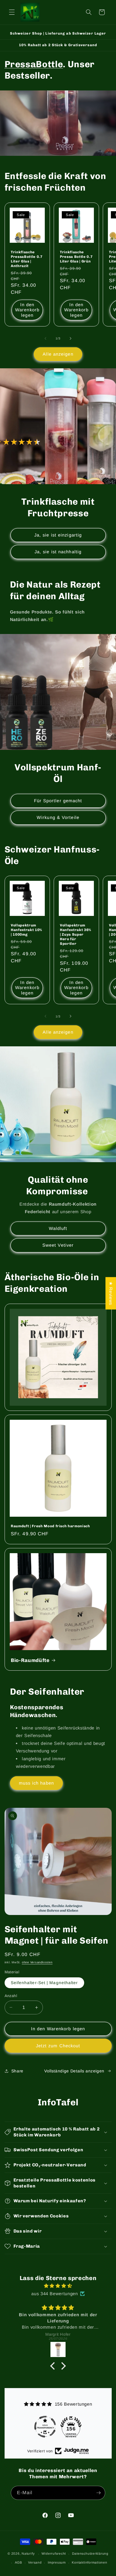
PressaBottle (34, 64)
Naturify (28, 2554)
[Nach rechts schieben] (70, 338)
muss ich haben (36, 1783)
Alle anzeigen (58, 354)
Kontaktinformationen (89, 2562)
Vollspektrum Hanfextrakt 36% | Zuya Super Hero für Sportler (76, 935)
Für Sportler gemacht (58, 801)
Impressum (57, 2562)
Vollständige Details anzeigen (74, 2071)
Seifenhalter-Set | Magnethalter (44, 1983)
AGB (18, 2562)
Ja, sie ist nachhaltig (58, 552)
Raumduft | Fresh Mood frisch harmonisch (50, 1526)
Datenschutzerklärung (90, 2554)
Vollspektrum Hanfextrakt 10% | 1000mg (26, 930)
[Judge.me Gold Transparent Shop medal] (45, 2427)
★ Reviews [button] (111, 1293)
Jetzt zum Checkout (58, 2046)
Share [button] (17, 2071)
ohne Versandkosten (37, 1962)
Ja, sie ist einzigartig (58, 535)
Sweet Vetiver (58, 1245)
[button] (12, 12)
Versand (35, 2562)
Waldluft (58, 1228)
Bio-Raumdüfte (30, 1660)
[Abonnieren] (98, 2493)
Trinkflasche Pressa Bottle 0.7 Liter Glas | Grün (76, 257)
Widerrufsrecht (54, 2554)
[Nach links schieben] (46, 338)
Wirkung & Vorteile (58, 817)
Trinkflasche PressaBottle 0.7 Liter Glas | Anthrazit (27, 259)
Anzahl (11, 1996)
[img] (58, 2286)
